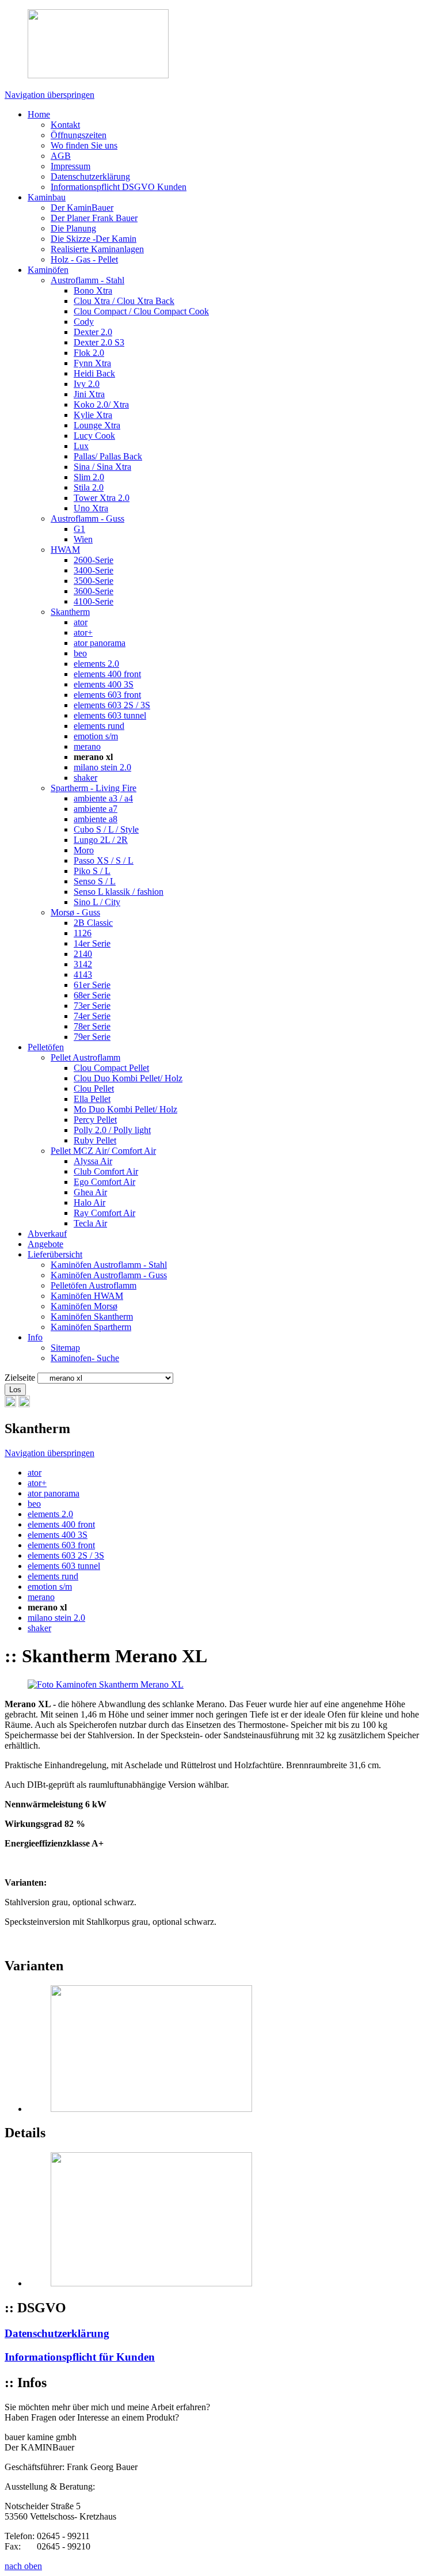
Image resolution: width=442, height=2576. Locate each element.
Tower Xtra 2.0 (102, 498)
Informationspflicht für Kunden (80, 2357)
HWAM (65, 550)
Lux (81, 446)
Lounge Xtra (97, 425)
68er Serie (92, 995)
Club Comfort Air (106, 1171)
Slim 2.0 (89, 477)
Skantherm (70, 612)
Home (39, 114)
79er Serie (92, 1037)
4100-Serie (94, 601)
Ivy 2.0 (87, 384)
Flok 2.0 (89, 353)
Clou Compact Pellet (111, 1068)
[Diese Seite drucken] (10, 1404)
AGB (61, 156)
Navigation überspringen (49, 95)
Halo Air (89, 1202)
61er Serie (92, 985)
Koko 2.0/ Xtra (101, 404)
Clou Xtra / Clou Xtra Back (124, 301)
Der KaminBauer (82, 208)
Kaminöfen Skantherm (92, 1317)
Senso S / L (95, 881)
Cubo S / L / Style (106, 829)
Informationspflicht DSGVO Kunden (119, 187)
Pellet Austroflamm (85, 1057)
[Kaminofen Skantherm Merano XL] (106, 1684)
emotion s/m (96, 736)
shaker (85, 778)
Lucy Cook (94, 436)
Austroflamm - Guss (87, 518)
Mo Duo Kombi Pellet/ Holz (125, 1109)
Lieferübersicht (55, 1254)
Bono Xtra (93, 290)
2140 (83, 954)
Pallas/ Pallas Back (108, 456)
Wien (83, 539)
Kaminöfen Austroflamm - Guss (109, 1275)
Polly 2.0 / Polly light (112, 1130)
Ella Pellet (92, 1099)
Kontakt (65, 125)
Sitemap (65, 1348)
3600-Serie (94, 591)
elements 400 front (107, 674)
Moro (84, 850)
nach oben (23, 2566)
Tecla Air (90, 1223)
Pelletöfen (46, 1047)
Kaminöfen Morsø (84, 1306)
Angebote (45, 1244)
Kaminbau (47, 197)
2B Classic (93, 923)
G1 (79, 529)
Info (35, 1337)
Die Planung (73, 228)
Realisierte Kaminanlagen (97, 249)
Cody (84, 322)
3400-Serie (94, 570)
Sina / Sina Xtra (102, 467)
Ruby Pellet (95, 1140)
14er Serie (92, 943)
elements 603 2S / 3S (112, 705)
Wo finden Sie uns (84, 145)
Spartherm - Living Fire (94, 788)
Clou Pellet (94, 1088)
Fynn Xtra (92, 363)
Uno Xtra (91, 508)
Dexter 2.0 (93, 332)
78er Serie (92, 1026)
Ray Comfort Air (104, 1213)
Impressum (71, 166)
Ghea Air (90, 1192)
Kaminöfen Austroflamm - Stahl (109, 1265)
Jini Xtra (89, 394)
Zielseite (20, 1378)
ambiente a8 (96, 819)
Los (15, 1390)
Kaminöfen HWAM (87, 1296)
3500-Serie (94, 581)
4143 (83, 974)
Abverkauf (47, 1234)
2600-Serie (94, 560)
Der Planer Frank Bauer (94, 218)
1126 (83, 933)
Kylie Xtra (93, 415)
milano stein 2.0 (102, 767)
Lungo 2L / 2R (101, 840)
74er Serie (92, 1016)
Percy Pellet (95, 1120)
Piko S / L (92, 871)
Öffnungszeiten (79, 135)
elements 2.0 (96, 664)
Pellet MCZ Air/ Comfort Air (103, 1151)
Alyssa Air (93, 1161)
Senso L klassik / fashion (119, 892)
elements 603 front (107, 695)
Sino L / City (97, 902)
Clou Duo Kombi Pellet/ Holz (128, 1078)
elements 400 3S (104, 684)
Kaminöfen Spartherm (91, 1327)
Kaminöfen (48, 270)
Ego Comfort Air (104, 1182)
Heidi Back (94, 373)
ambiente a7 (96, 809)
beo (80, 653)
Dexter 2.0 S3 (99, 342)
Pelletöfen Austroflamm (94, 1285)
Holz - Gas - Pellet (84, 259)
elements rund (99, 726)
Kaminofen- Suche (85, 1358)
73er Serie (92, 1006)
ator (81, 622)
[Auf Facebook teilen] (24, 1404)
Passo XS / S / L (104, 860)
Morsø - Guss (75, 912)
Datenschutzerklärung (90, 176)
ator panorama (100, 643)
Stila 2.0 (89, 487)
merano (87, 746)
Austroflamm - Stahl (87, 280)
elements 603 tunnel (110, 715)
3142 (83, 964)
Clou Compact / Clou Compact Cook (141, 311)
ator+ (83, 632)
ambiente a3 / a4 (103, 798)
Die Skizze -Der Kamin (94, 239)
